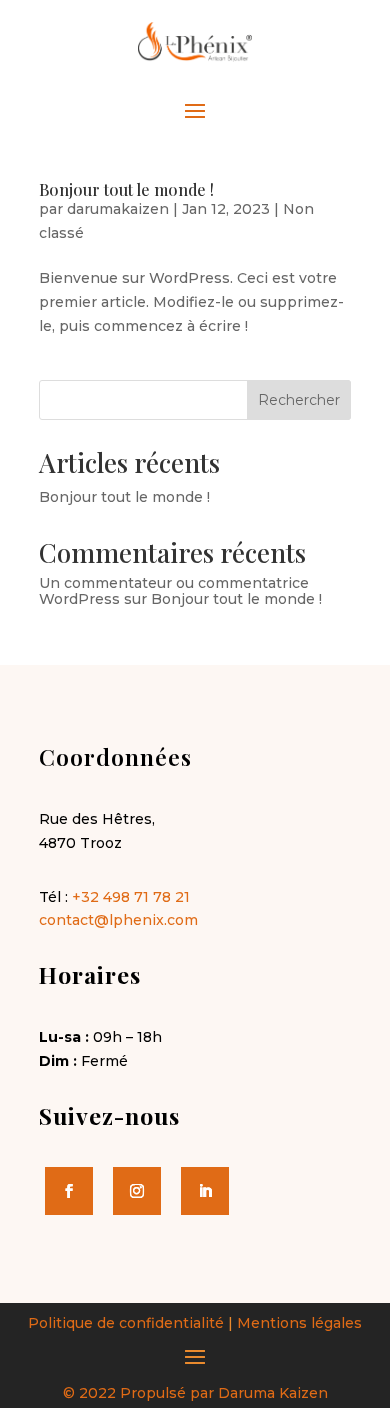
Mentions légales (299, 1323)
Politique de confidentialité (126, 1323)
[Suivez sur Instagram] (137, 1191)
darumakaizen (118, 209)
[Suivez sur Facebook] (69, 1191)
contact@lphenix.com (118, 920)
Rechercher (299, 400)
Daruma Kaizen (273, 1393)
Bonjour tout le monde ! (126, 189)
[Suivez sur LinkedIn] (205, 1191)
